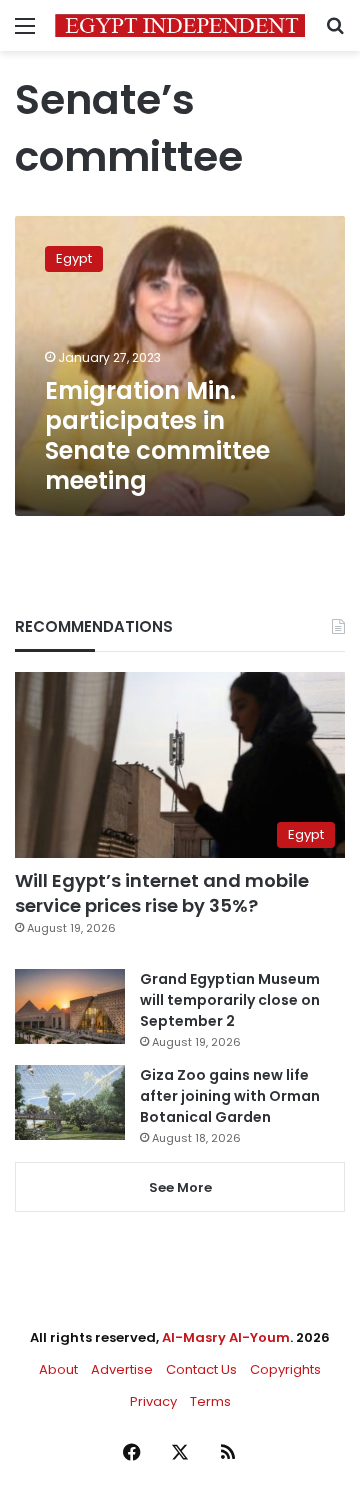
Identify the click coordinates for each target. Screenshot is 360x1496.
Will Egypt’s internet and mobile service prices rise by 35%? (162, 893)
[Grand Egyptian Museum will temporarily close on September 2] (70, 1006)
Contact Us (201, 1369)
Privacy (153, 1401)
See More (180, 1187)
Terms (210, 1401)
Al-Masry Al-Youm (226, 1337)
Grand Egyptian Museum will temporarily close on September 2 (230, 1000)
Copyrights (285, 1369)
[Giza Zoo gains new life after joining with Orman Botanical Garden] (70, 1102)
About (58, 1369)
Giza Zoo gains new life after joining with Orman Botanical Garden (230, 1096)
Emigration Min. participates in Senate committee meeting (157, 435)
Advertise (122, 1369)
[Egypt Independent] (180, 25)
